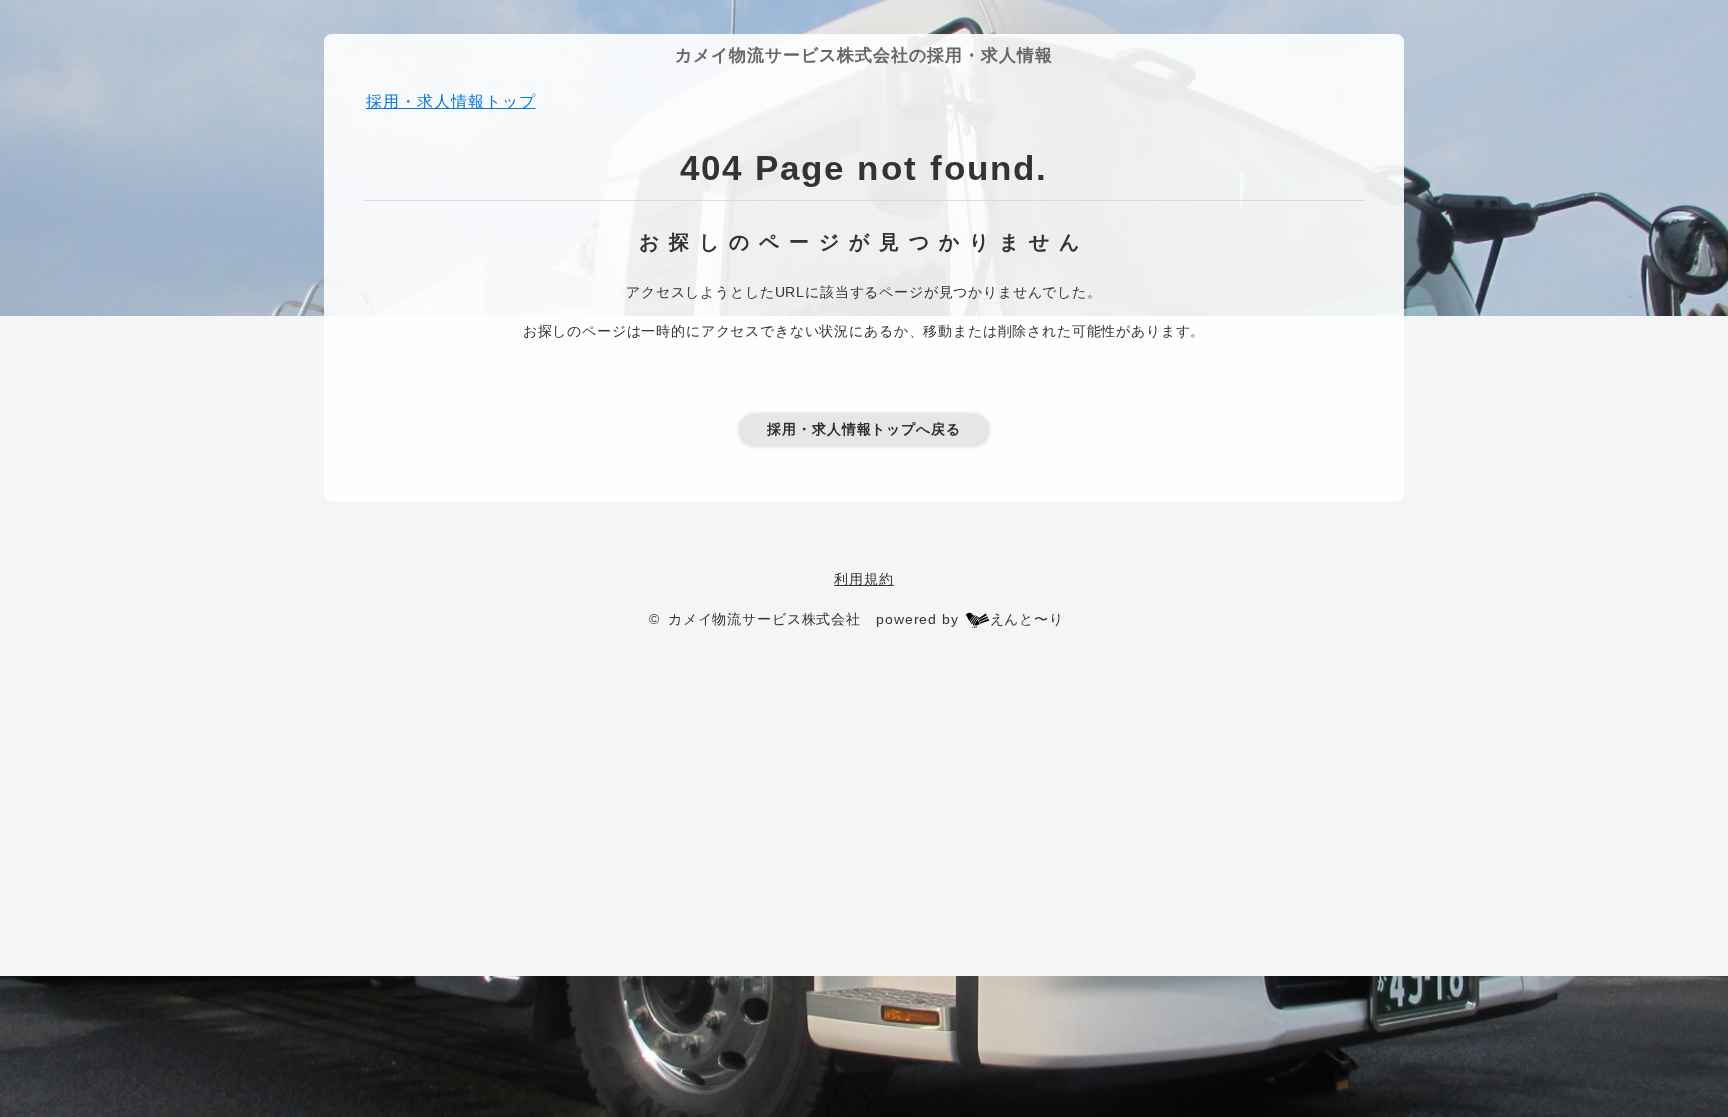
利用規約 (863, 579)
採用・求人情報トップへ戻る (864, 429)
